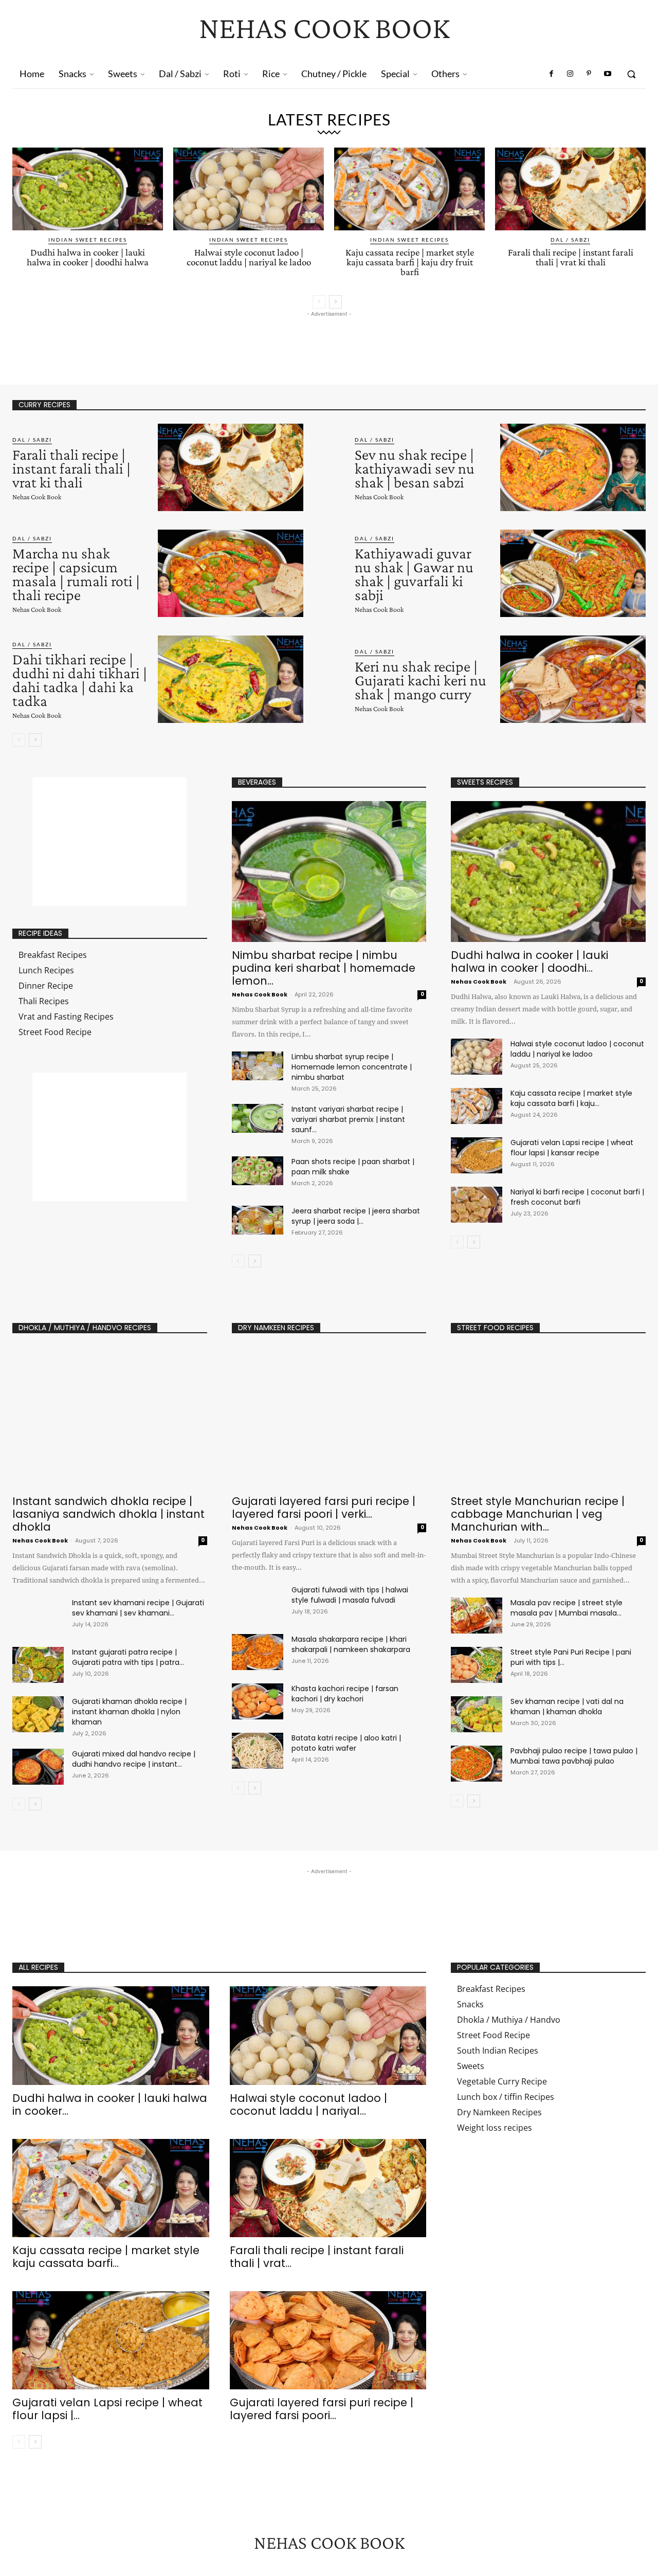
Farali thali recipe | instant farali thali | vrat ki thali (571, 257)
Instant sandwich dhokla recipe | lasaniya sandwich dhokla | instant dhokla (108, 1514)
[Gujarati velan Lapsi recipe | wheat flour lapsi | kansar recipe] (477, 1155)
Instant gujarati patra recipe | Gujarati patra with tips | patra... (128, 1657)
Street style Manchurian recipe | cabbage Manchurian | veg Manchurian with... (538, 1514)
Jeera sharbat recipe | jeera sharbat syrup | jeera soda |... (356, 1216)
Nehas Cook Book (37, 497)
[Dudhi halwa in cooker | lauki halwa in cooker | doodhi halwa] (88, 189)
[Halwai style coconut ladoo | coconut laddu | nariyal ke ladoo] (249, 189)
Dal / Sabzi (570, 240)
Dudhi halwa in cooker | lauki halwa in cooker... (110, 2105)
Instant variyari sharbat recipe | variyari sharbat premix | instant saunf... (348, 1119)
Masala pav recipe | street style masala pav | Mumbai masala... (566, 1608)
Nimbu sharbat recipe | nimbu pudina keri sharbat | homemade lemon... (324, 968)
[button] (631, 74)
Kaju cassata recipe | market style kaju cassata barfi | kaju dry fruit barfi (410, 262)
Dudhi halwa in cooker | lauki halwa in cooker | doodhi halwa (88, 257)
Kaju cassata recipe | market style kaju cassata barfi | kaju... (571, 1098)
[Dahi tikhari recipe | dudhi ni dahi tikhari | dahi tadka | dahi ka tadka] (231, 679)
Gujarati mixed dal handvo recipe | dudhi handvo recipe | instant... (134, 1759)
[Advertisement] (199, 342)
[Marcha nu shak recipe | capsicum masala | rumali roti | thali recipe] (231, 573)
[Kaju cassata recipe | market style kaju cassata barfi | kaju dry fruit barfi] (409, 189)
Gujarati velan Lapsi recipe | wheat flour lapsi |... (107, 2409)
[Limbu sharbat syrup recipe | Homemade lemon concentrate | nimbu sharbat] (258, 1066)
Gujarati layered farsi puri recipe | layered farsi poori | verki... (324, 1508)
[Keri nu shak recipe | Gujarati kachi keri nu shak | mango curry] (573, 679)
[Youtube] (608, 74)
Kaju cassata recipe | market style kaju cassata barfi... (106, 2257)
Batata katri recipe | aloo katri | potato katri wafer (346, 1743)
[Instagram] (570, 74)
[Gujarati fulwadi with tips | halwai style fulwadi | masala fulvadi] (258, 1603)
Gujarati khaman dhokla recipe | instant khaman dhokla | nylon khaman (129, 1712)
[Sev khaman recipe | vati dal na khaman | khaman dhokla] (477, 1714)
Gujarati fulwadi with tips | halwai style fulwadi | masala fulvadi (350, 1595)
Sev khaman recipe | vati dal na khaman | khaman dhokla (567, 1707)
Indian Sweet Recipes (88, 240)
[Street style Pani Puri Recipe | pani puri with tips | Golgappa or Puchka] (477, 1665)
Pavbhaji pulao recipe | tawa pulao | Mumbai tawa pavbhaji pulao (574, 1756)
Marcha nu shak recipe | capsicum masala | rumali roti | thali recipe (76, 574)
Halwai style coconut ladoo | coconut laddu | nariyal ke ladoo (249, 257)
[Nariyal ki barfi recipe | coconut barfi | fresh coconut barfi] (477, 1205)
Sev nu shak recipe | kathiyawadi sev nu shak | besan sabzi (415, 468)
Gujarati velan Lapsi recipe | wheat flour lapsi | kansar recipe (572, 1148)
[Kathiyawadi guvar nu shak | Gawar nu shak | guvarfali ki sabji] (573, 573)
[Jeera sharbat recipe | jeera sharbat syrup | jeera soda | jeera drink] (258, 1220)
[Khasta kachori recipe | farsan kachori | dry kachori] (258, 1701)
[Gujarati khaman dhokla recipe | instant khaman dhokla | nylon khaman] (38, 1714)
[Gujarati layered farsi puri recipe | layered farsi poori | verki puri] (329, 1417)
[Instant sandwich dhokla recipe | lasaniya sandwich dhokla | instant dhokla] (110, 1417)
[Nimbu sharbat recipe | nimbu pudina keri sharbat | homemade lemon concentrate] (329, 872)
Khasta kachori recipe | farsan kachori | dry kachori (345, 1694)
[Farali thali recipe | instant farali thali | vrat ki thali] (570, 189)
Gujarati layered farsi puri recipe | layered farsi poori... (322, 2409)
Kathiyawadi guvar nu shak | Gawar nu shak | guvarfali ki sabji (414, 574)
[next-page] (335, 302)
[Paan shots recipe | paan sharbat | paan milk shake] (258, 1171)
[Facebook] (552, 74)
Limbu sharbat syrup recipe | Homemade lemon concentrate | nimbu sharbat (352, 1067)
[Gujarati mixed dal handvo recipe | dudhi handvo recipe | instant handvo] (38, 1767)
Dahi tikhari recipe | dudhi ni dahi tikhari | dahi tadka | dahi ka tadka (80, 680)
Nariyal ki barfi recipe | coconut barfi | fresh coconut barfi (577, 1197)
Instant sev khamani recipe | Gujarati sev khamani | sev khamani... (138, 1608)
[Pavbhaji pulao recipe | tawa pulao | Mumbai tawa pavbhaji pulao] (477, 1764)
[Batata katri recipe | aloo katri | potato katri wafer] (258, 1751)
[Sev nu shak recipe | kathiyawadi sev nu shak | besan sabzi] (573, 467)
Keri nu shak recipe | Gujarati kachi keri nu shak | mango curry (421, 680)
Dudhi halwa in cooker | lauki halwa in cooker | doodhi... (529, 962)
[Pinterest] (589, 74)
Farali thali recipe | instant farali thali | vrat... (317, 2257)
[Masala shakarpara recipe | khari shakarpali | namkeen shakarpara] (258, 1652)
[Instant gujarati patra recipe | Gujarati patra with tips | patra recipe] (38, 1665)
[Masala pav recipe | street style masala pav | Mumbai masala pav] (477, 1616)
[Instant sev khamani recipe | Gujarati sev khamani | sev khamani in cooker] (38, 1616)
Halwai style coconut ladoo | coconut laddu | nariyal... (308, 2105)
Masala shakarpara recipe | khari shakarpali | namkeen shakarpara (351, 1644)
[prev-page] (319, 302)
